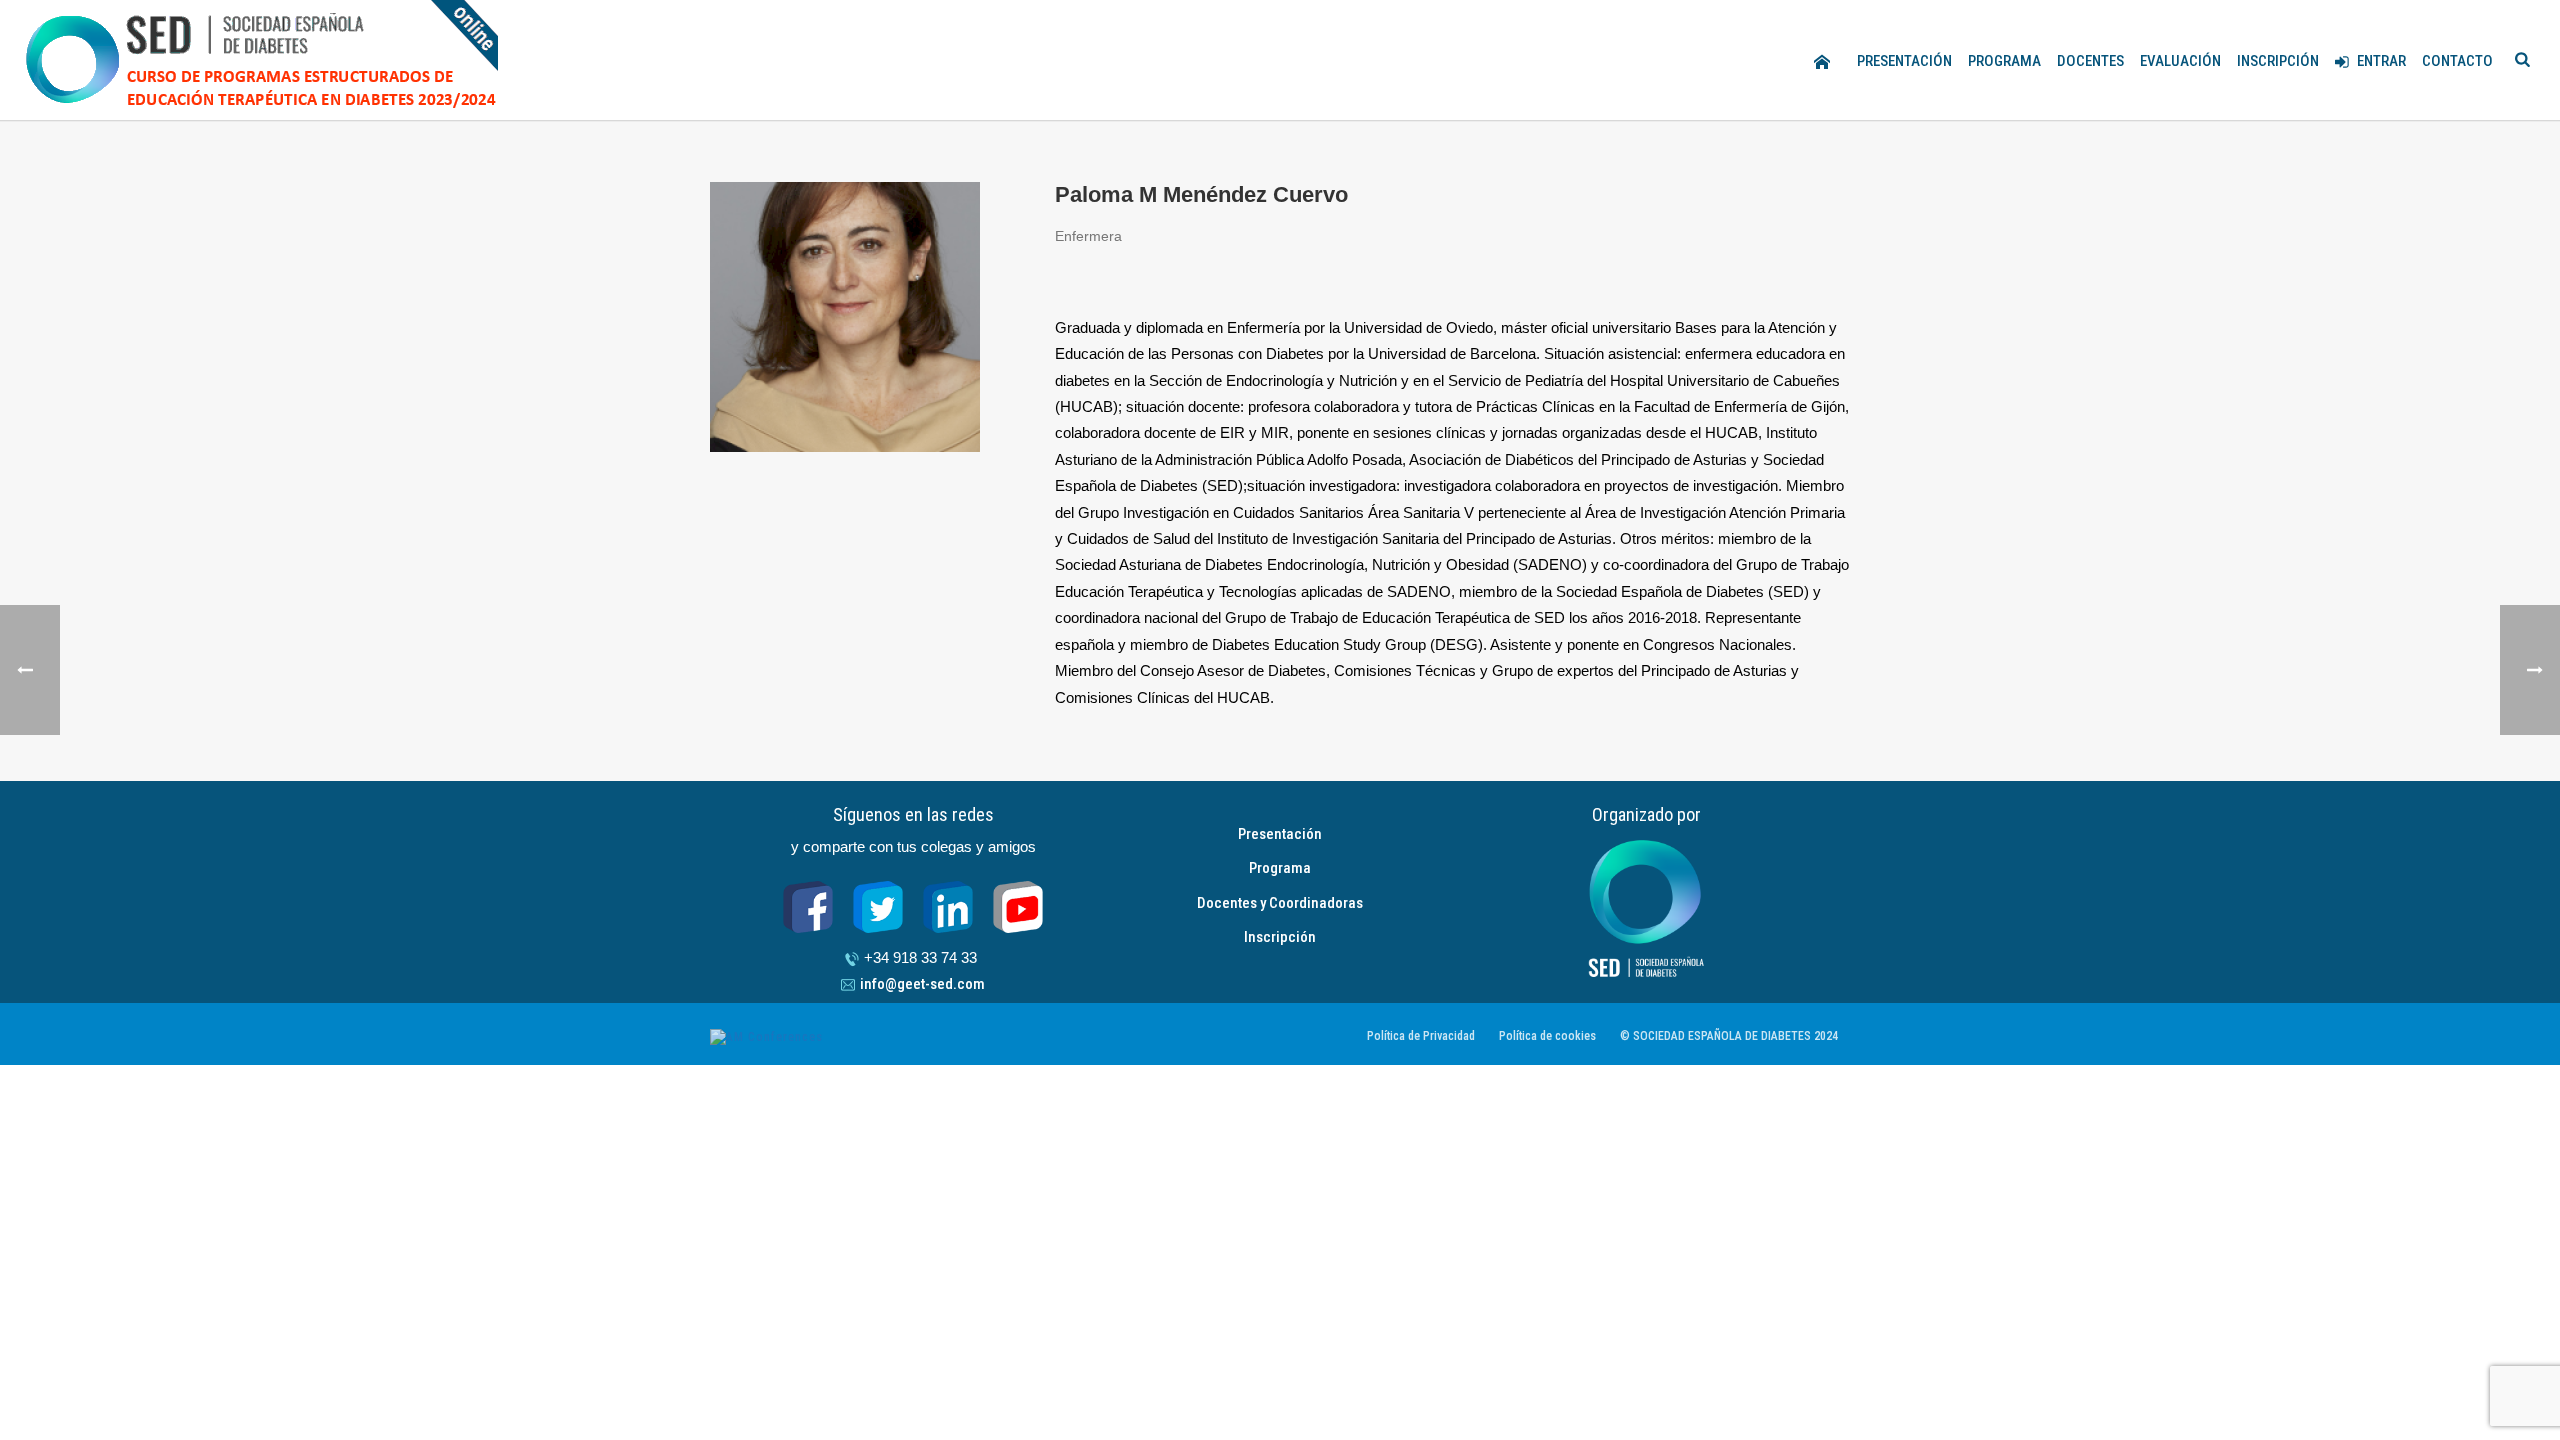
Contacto (2457, 61)
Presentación (1904, 61)
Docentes (2090, 61)
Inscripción (2278, 61)
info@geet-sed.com (922, 984)
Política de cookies (1547, 1036)
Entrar (2381, 61)
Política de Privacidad (1421, 1036)
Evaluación (2180, 61)
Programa (2004, 61)
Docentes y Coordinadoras (1280, 903)
